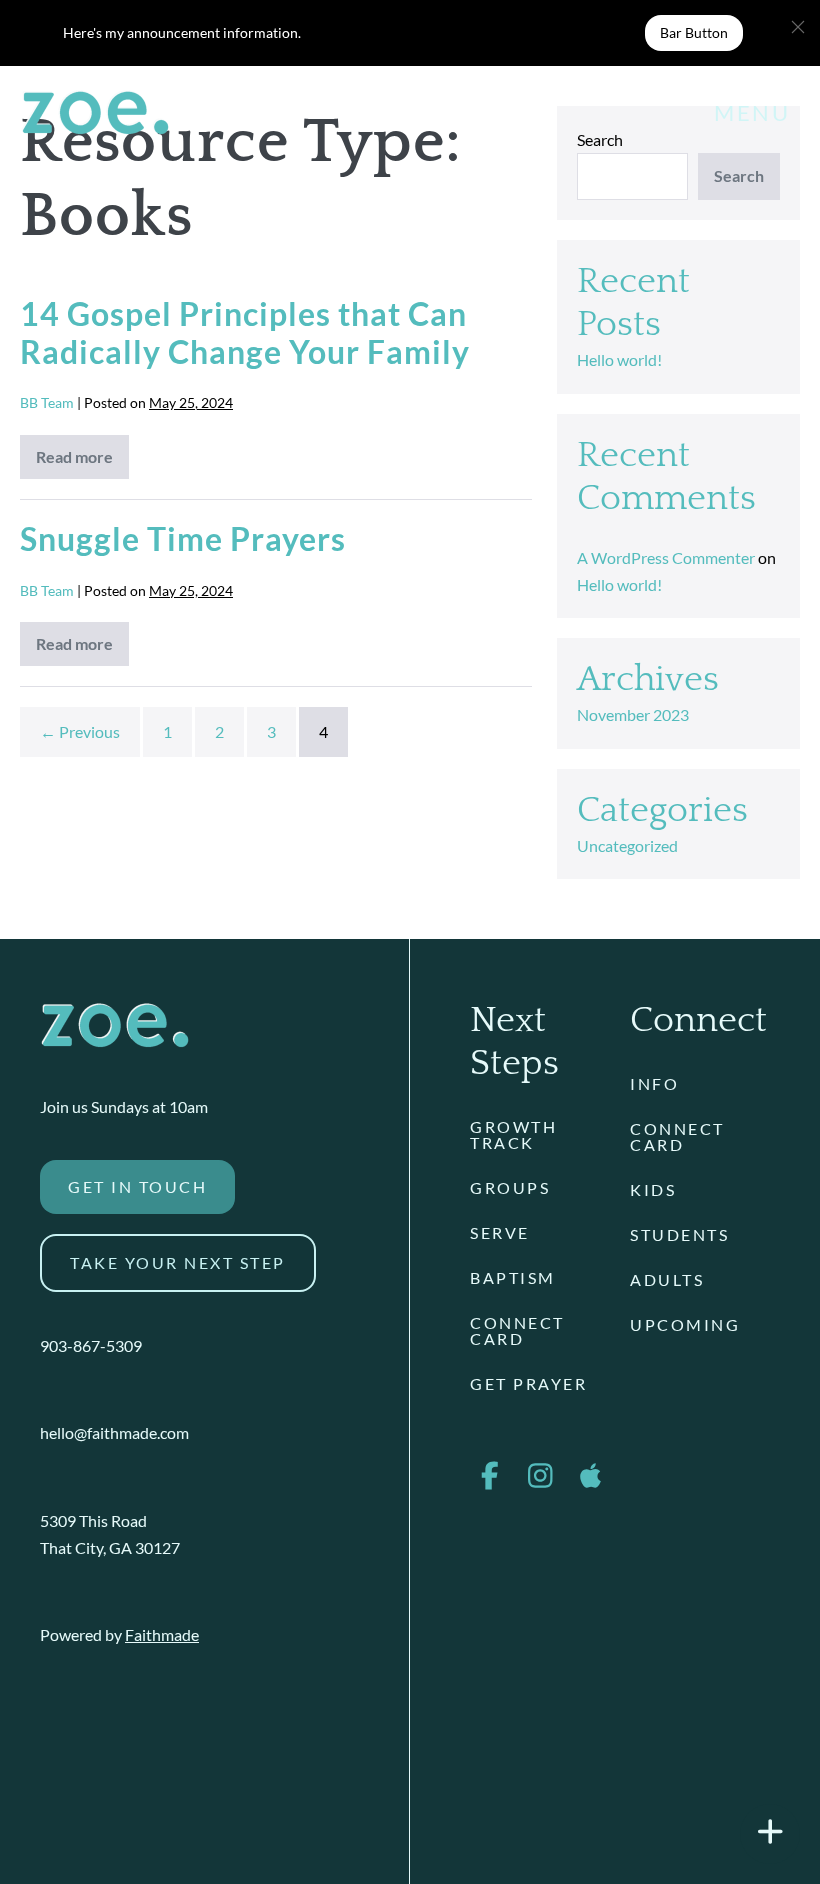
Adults (667, 1279)
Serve (500, 1232)
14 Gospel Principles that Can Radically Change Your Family (245, 332)
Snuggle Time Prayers (183, 538)
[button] (798, 27)
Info (654, 1083)
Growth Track (513, 1134)
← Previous (80, 731)
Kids (653, 1189)
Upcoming (685, 1324)
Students (679, 1234)
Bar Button (694, 32)
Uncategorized (627, 845)
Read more (82, 463)
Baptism (513, 1277)
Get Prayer (528, 1383)
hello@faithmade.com (114, 1432)
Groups (510, 1187)
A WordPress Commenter (666, 557)
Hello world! (619, 359)
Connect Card (517, 1330)
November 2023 (633, 714)
